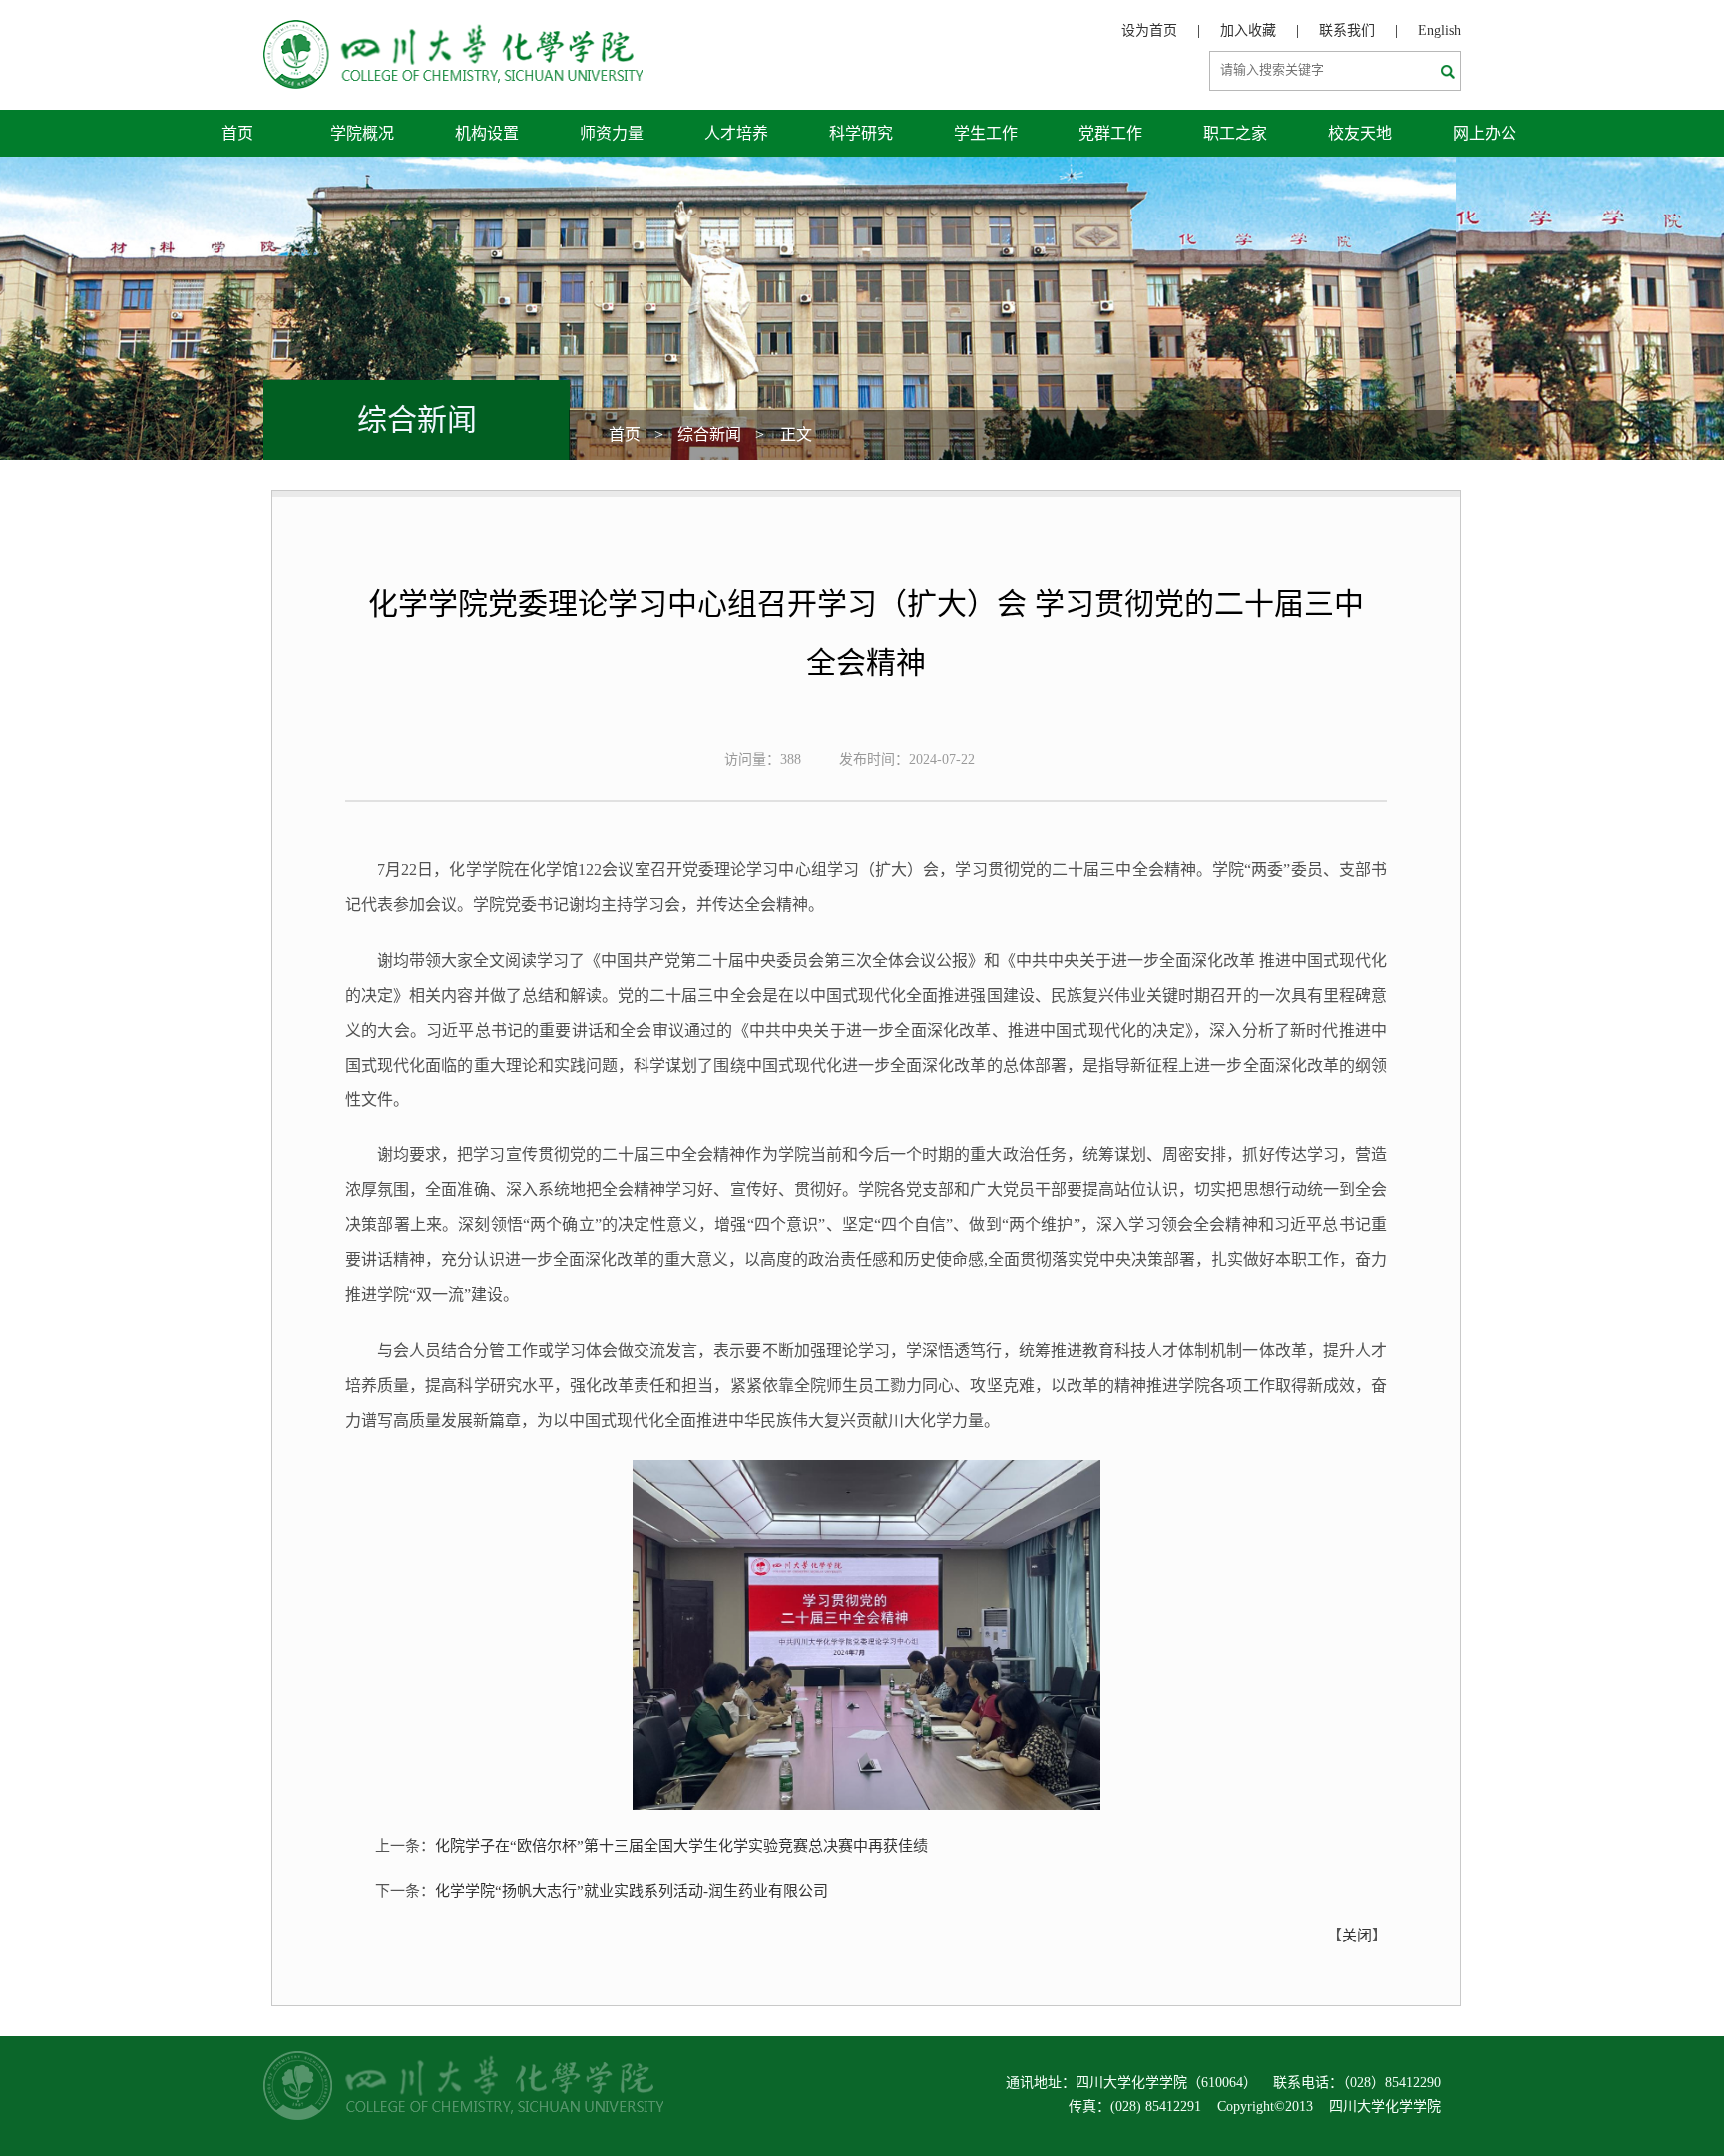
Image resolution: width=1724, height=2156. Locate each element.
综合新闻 (709, 434)
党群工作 (1110, 133)
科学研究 (861, 133)
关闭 (1357, 1936)
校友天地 (1360, 133)
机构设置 (487, 133)
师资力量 (612, 133)
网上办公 (1485, 133)
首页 (237, 133)
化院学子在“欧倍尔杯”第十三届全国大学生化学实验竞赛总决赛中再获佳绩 (681, 1846)
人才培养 (736, 133)
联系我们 (1347, 30)
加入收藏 (1248, 30)
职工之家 (1235, 133)
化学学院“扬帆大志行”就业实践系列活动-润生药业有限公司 (632, 1891)
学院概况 (362, 133)
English (1439, 30)
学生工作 (986, 133)
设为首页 (1149, 30)
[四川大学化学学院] (453, 30)
